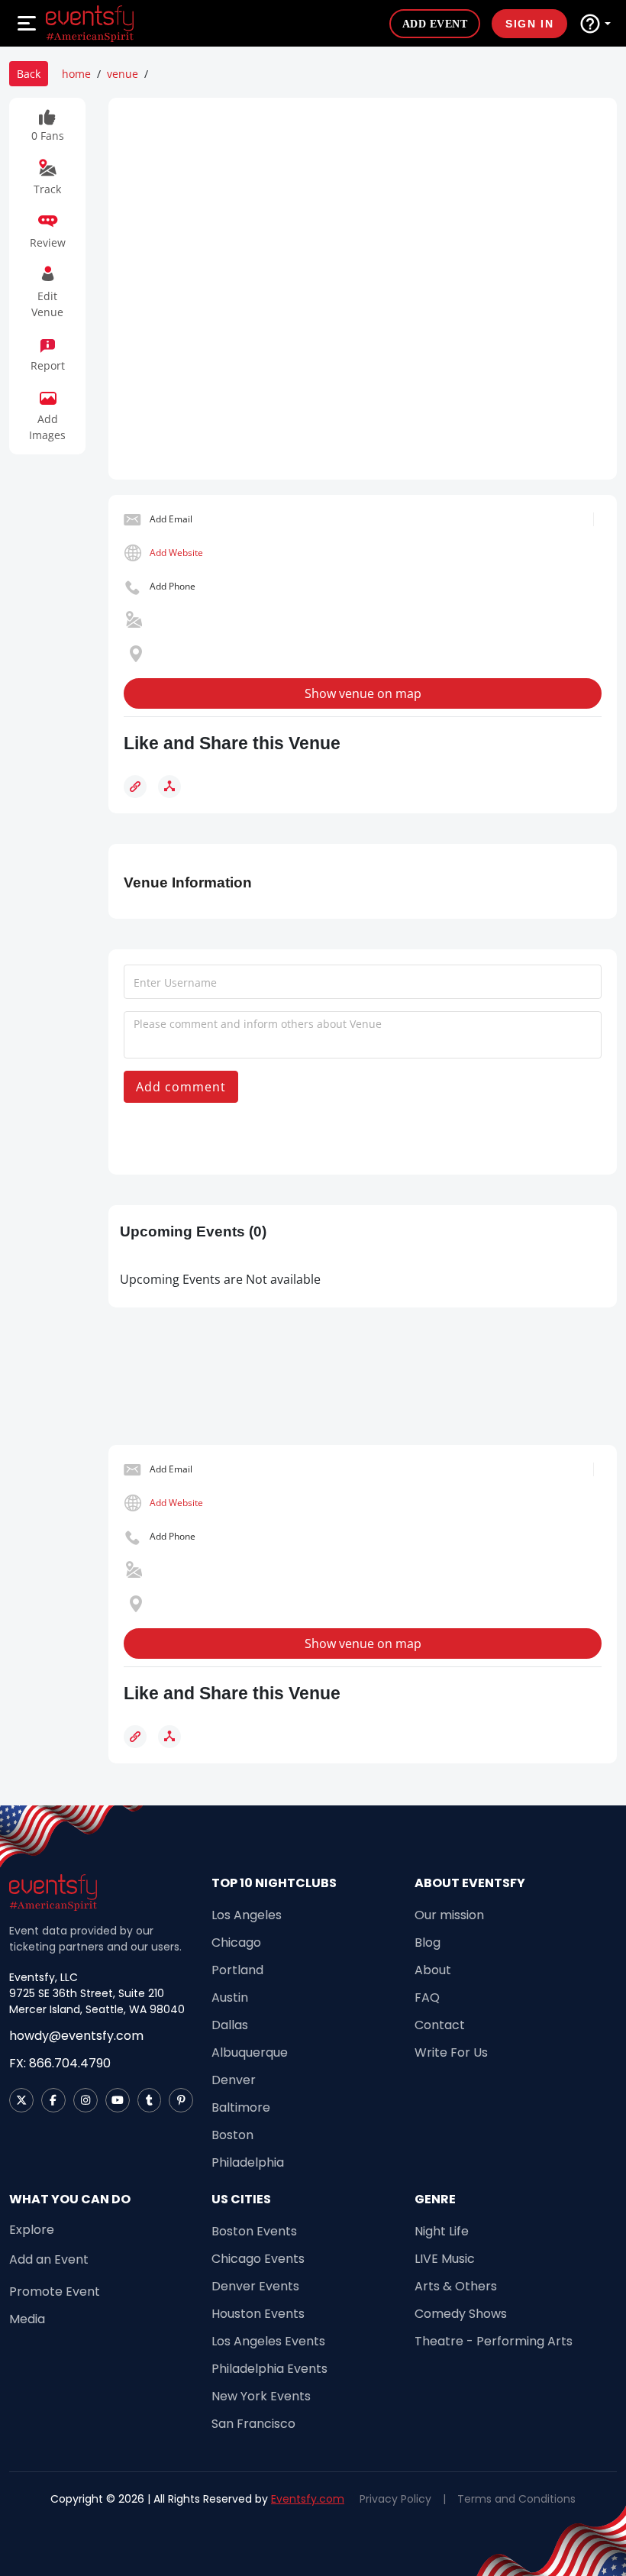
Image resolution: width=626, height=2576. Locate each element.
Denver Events (255, 2286)
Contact (440, 2025)
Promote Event (55, 2292)
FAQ (427, 1997)
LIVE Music (445, 2259)
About (433, 1970)
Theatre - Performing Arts (494, 2341)
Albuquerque (250, 2052)
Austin (230, 1997)
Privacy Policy (395, 2499)
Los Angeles (247, 1915)
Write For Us (451, 2052)
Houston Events (258, 2314)
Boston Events (254, 2231)
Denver (234, 2080)
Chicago (236, 1943)
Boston (232, 2135)
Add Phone (173, 586)
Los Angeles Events (268, 2341)
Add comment (181, 1087)
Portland (237, 1970)
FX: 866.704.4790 (60, 2063)
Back (29, 74)
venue (123, 74)
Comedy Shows (461, 2314)
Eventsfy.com (308, 2499)
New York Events (261, 2396)
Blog (428, 1943)
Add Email (171, 519)
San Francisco (253, 2424)
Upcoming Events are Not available (220, 1279)
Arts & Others (456, 2286)
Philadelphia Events (269, 2369)
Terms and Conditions (516, 2499)
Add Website (176, 553)
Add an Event (49, 2259)
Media (27, 2319)
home (76, 74)
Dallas (230, 2025)
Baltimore (241, 2107)
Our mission (449, 1915)
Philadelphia (248, 2162)
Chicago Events (258, 2259)
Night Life (442, 2231)
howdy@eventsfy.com (76, 2036)
